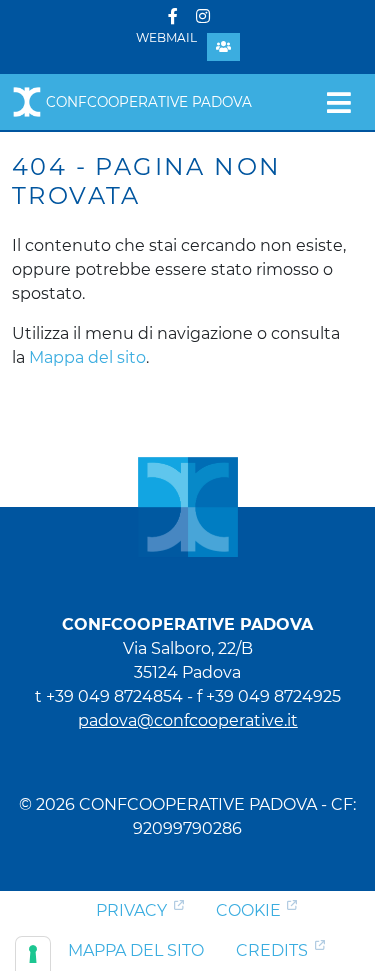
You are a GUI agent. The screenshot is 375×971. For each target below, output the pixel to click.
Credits (272, 950)
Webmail (166, 37)
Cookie (248, 910)
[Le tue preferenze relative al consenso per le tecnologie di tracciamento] (33, 954)
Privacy (131, 910)
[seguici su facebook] (173, 16)
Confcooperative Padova (149, 102)
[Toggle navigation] (338, 102)
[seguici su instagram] (203, 16)
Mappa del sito (87, 357)
